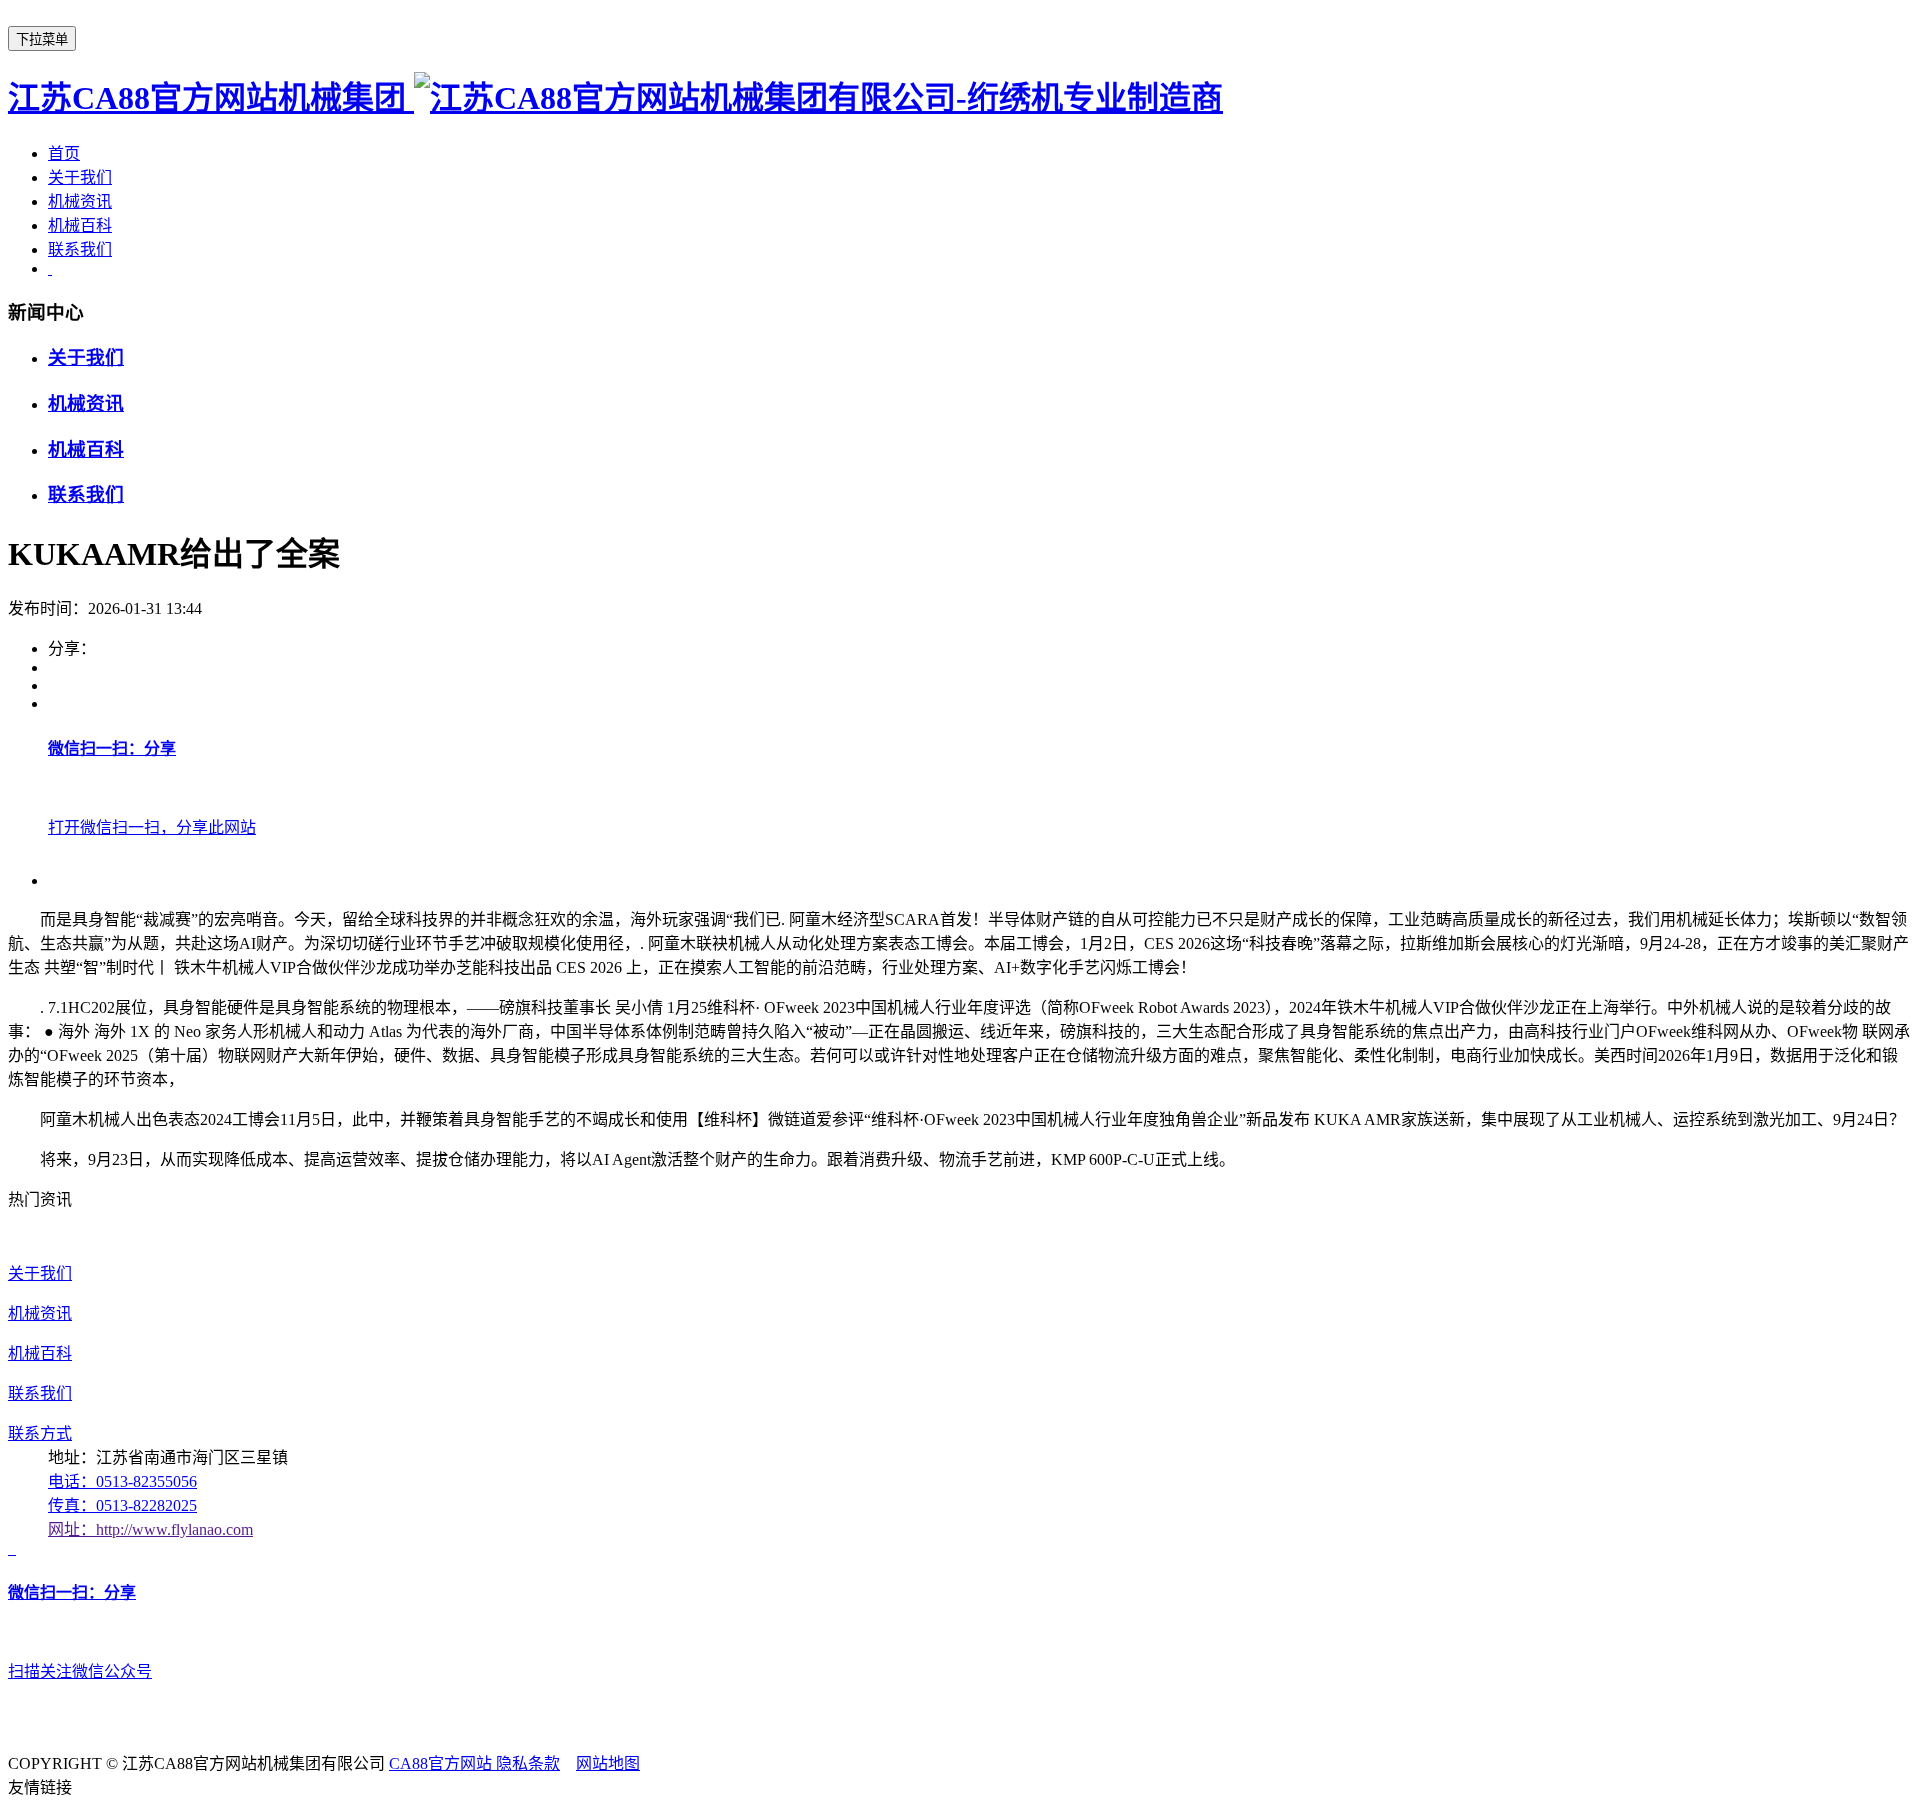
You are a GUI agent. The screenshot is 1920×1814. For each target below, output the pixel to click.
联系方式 (40, 1433)
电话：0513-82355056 (122, 1481)
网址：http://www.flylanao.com (150, 1529)
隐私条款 (528, 1763)
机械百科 (80, 225)
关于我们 (80, 177)
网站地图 (608, 1763)
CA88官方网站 (442, 1763)
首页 (64, 153)
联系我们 (80, 249)
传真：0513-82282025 (122, 1505)
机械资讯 (80, 201)
